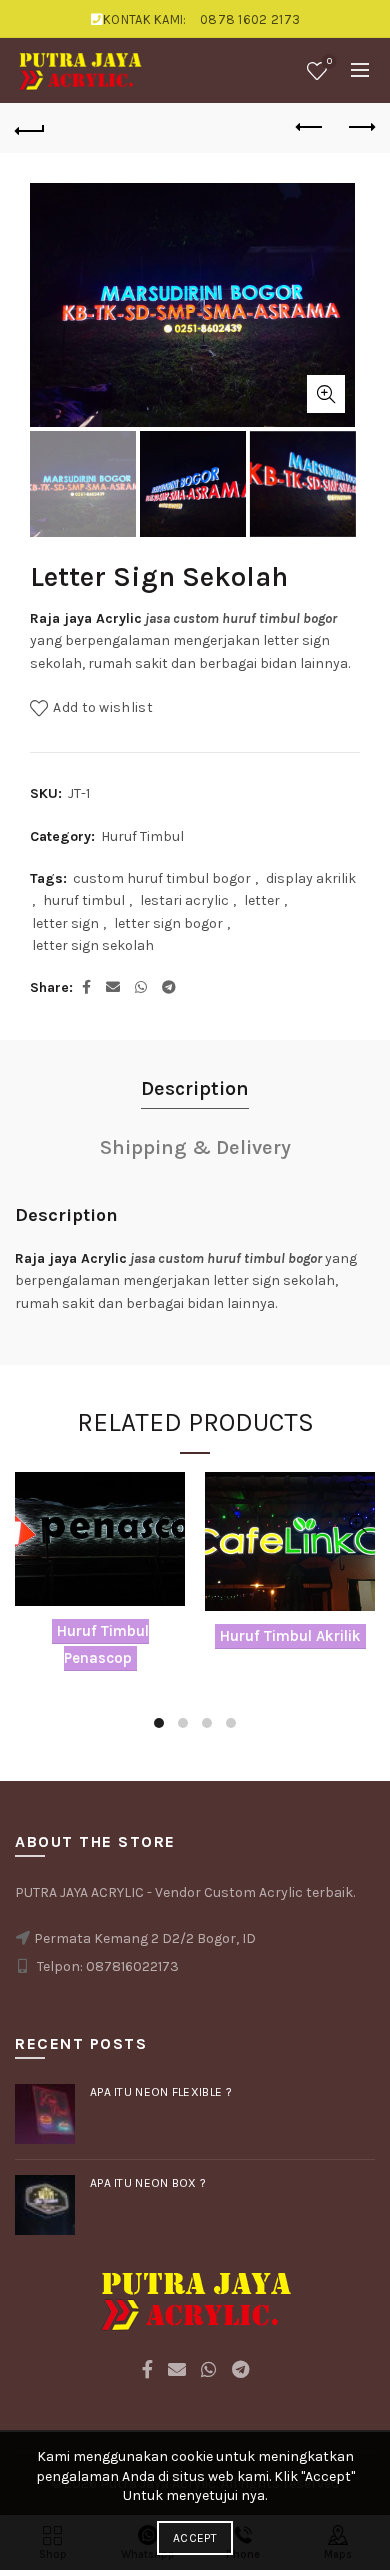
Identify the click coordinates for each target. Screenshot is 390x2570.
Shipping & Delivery (195, 1147)
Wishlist (329, 61)
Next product (360, 128)
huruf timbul (84, 900)
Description (195, 1088)
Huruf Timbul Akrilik (290, 1636)
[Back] (30, 128)
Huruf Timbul (142, 836)
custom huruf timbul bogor (162, 878)
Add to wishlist (103, 707)
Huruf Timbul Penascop (103, 1644)
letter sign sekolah (93, 945)
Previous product (310, 128)
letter (262, 900)
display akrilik (311, 878)
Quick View (167, 1524)
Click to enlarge (326, 394)
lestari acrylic (184, 900)
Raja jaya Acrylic (86, 618)
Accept (195, 2538)
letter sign (65, 923)
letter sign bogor (168, 923)
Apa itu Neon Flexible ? (161, 2092)
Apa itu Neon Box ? (148, 2183)
